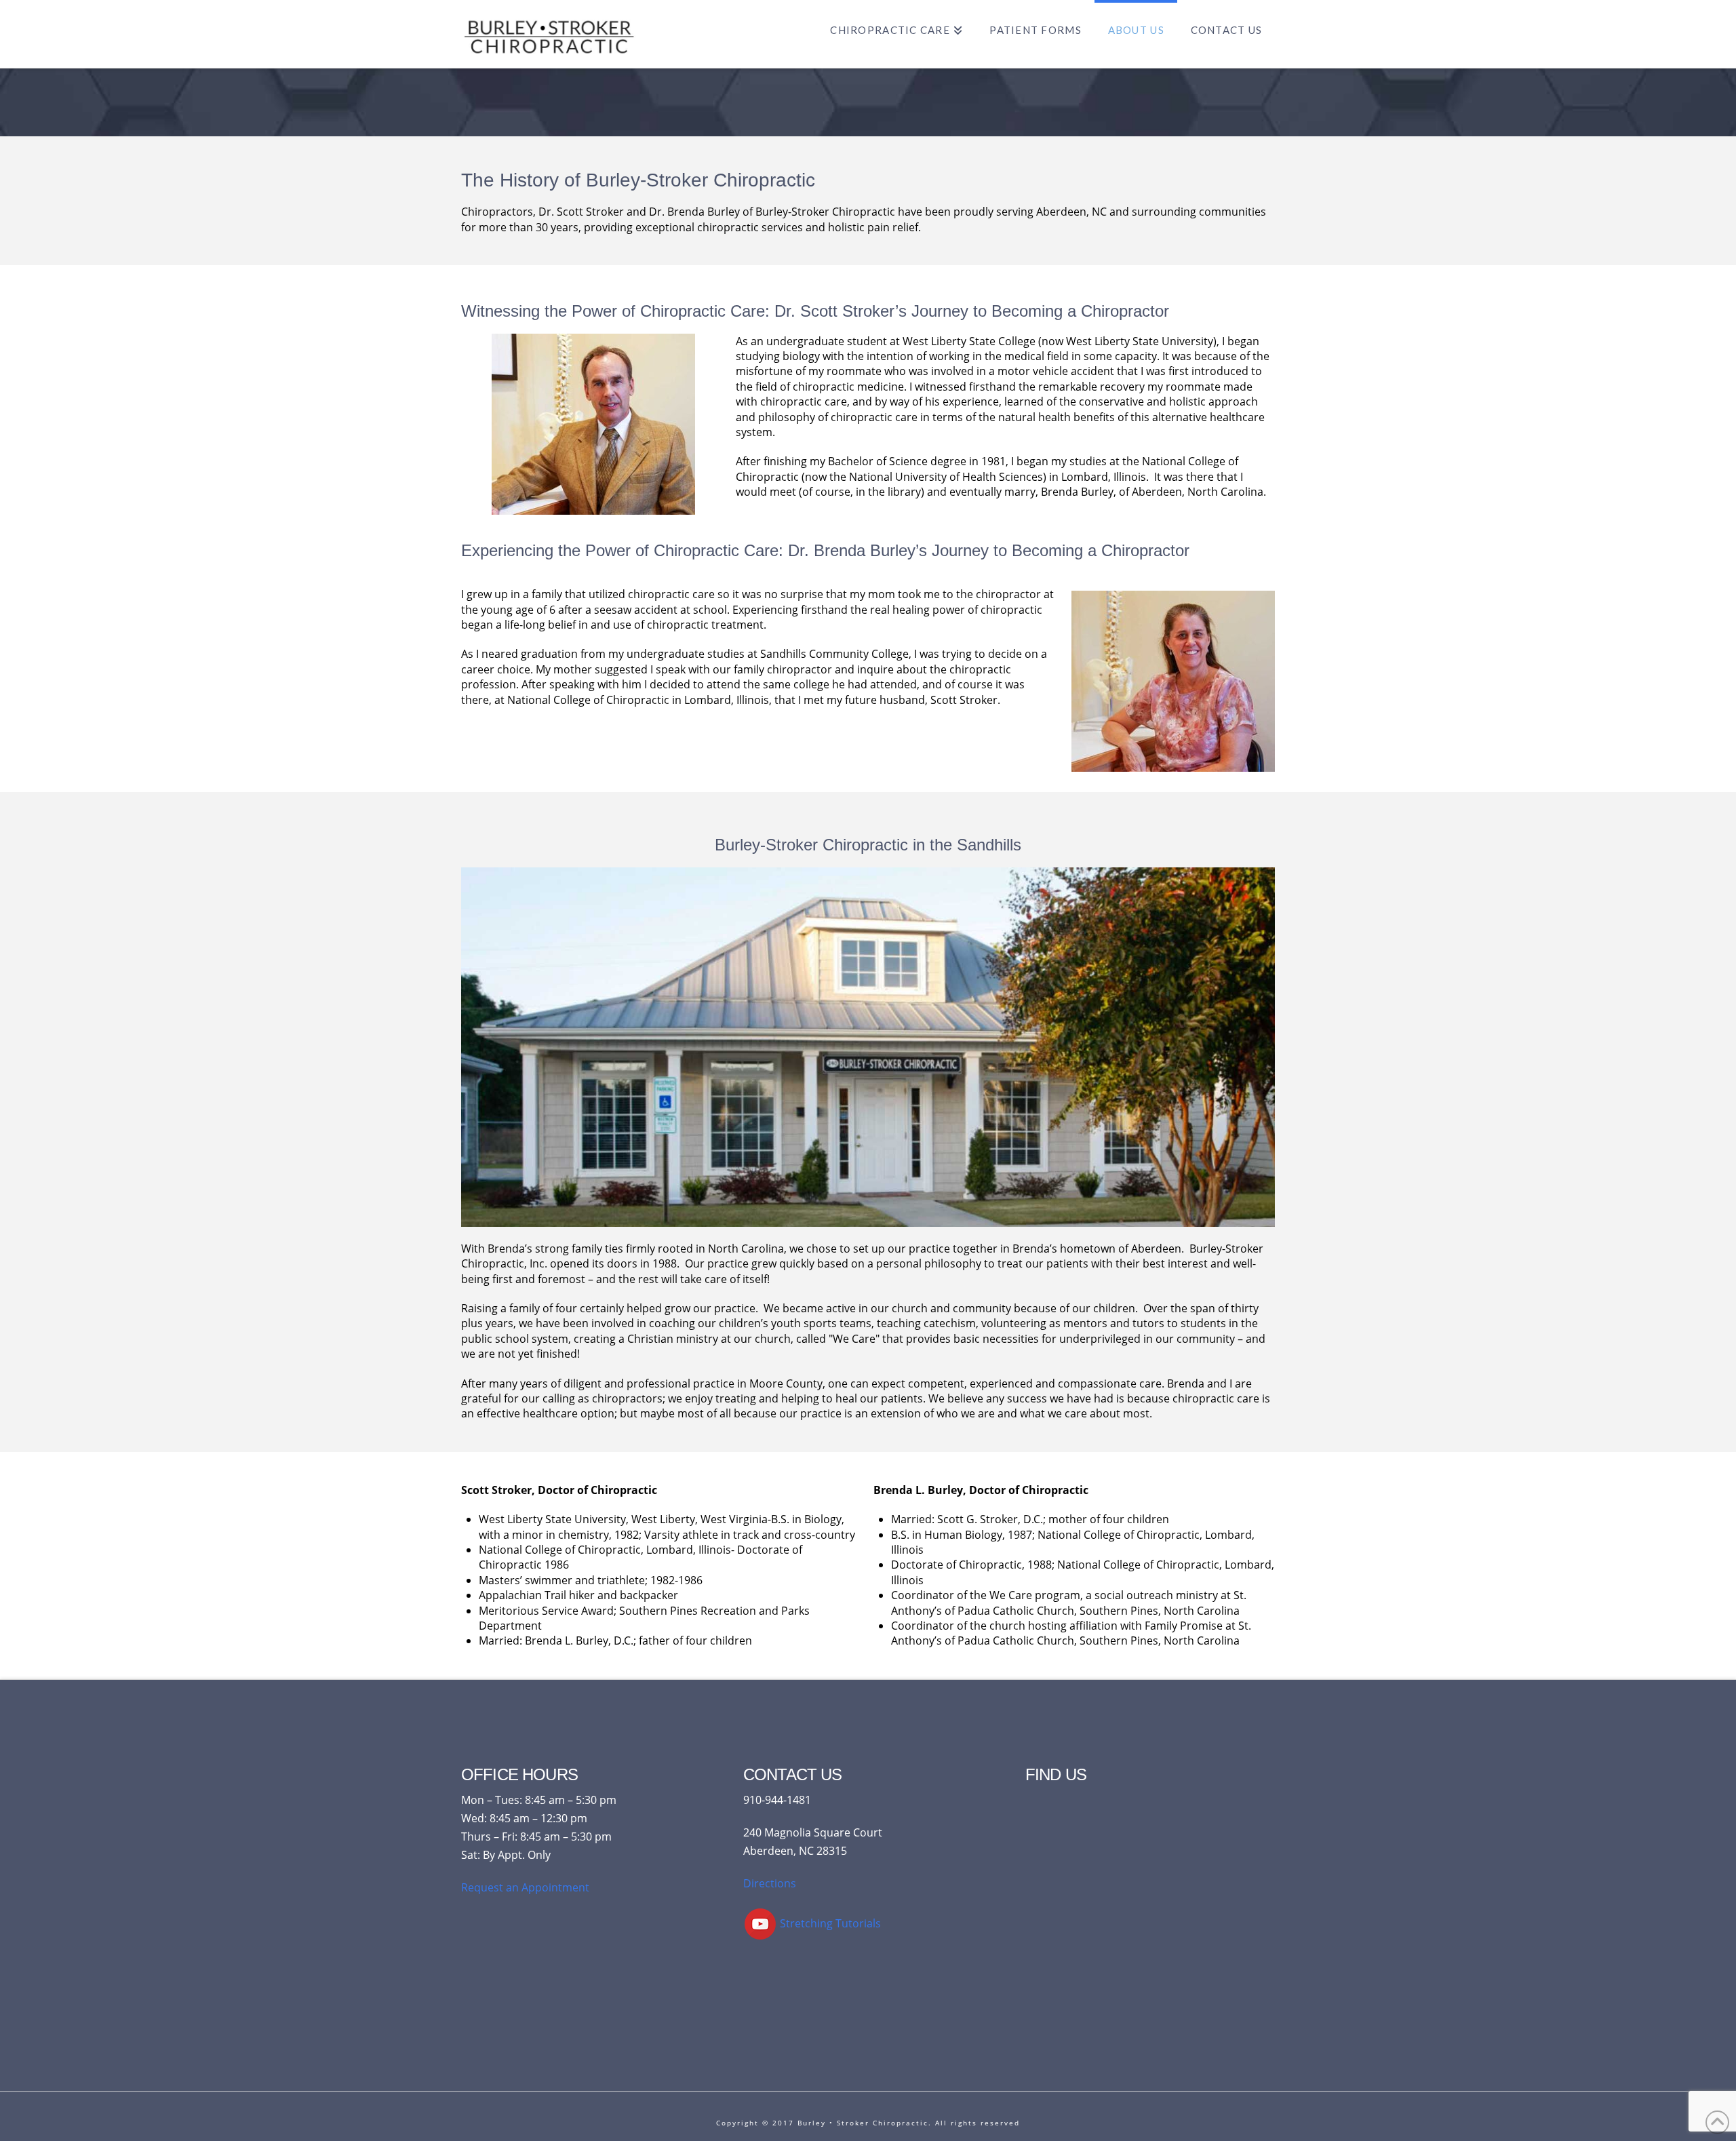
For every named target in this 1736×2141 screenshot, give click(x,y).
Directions (770, 1883)
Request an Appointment (525, 1887)
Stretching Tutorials (829, 1923)
